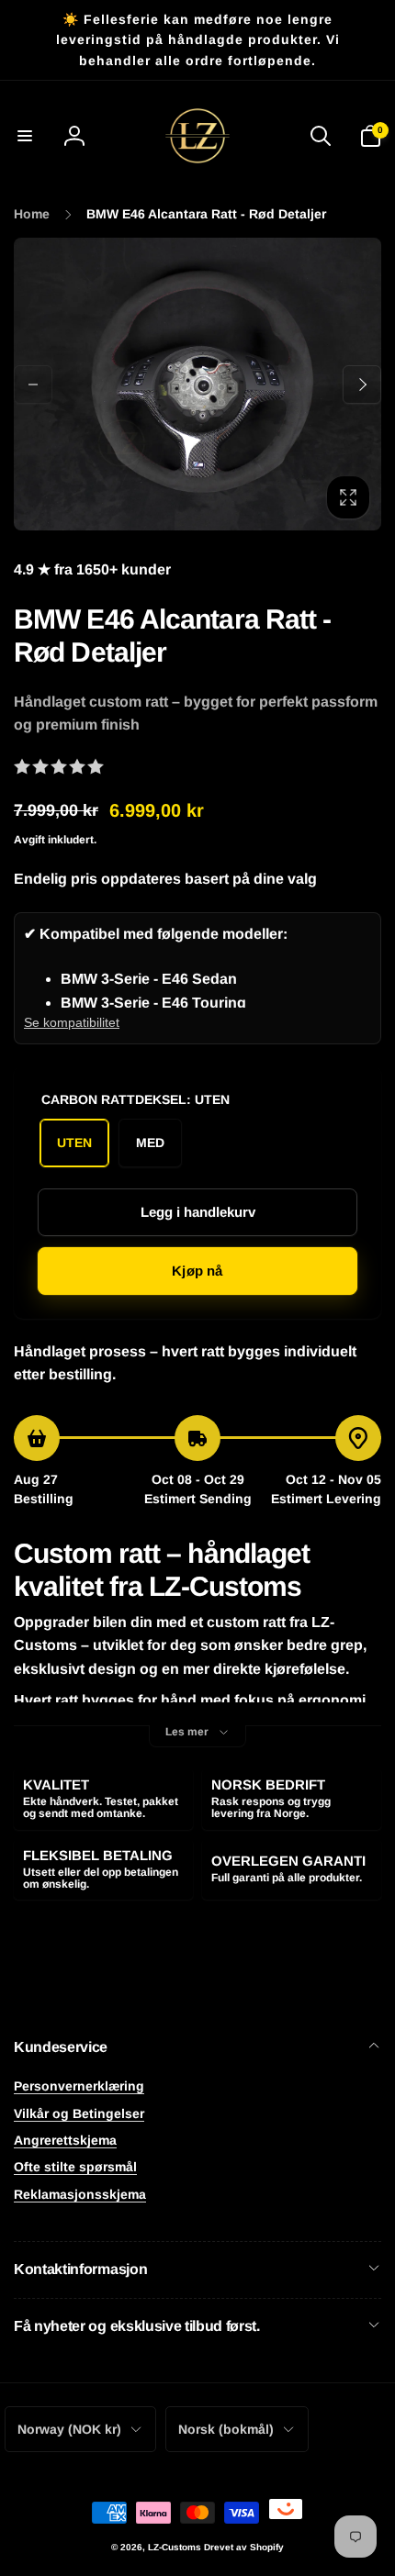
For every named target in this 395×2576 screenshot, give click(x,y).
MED (150, 1143)
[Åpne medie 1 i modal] (197, 384)
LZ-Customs (175, 2547)
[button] (25, 136)
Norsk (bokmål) (226, 2429)
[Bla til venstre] (33, 385)
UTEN (74, 1143)
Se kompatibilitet (72, 1022)
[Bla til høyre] (362, 385)
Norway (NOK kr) (69, 2429)
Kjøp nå (197, 1271)
